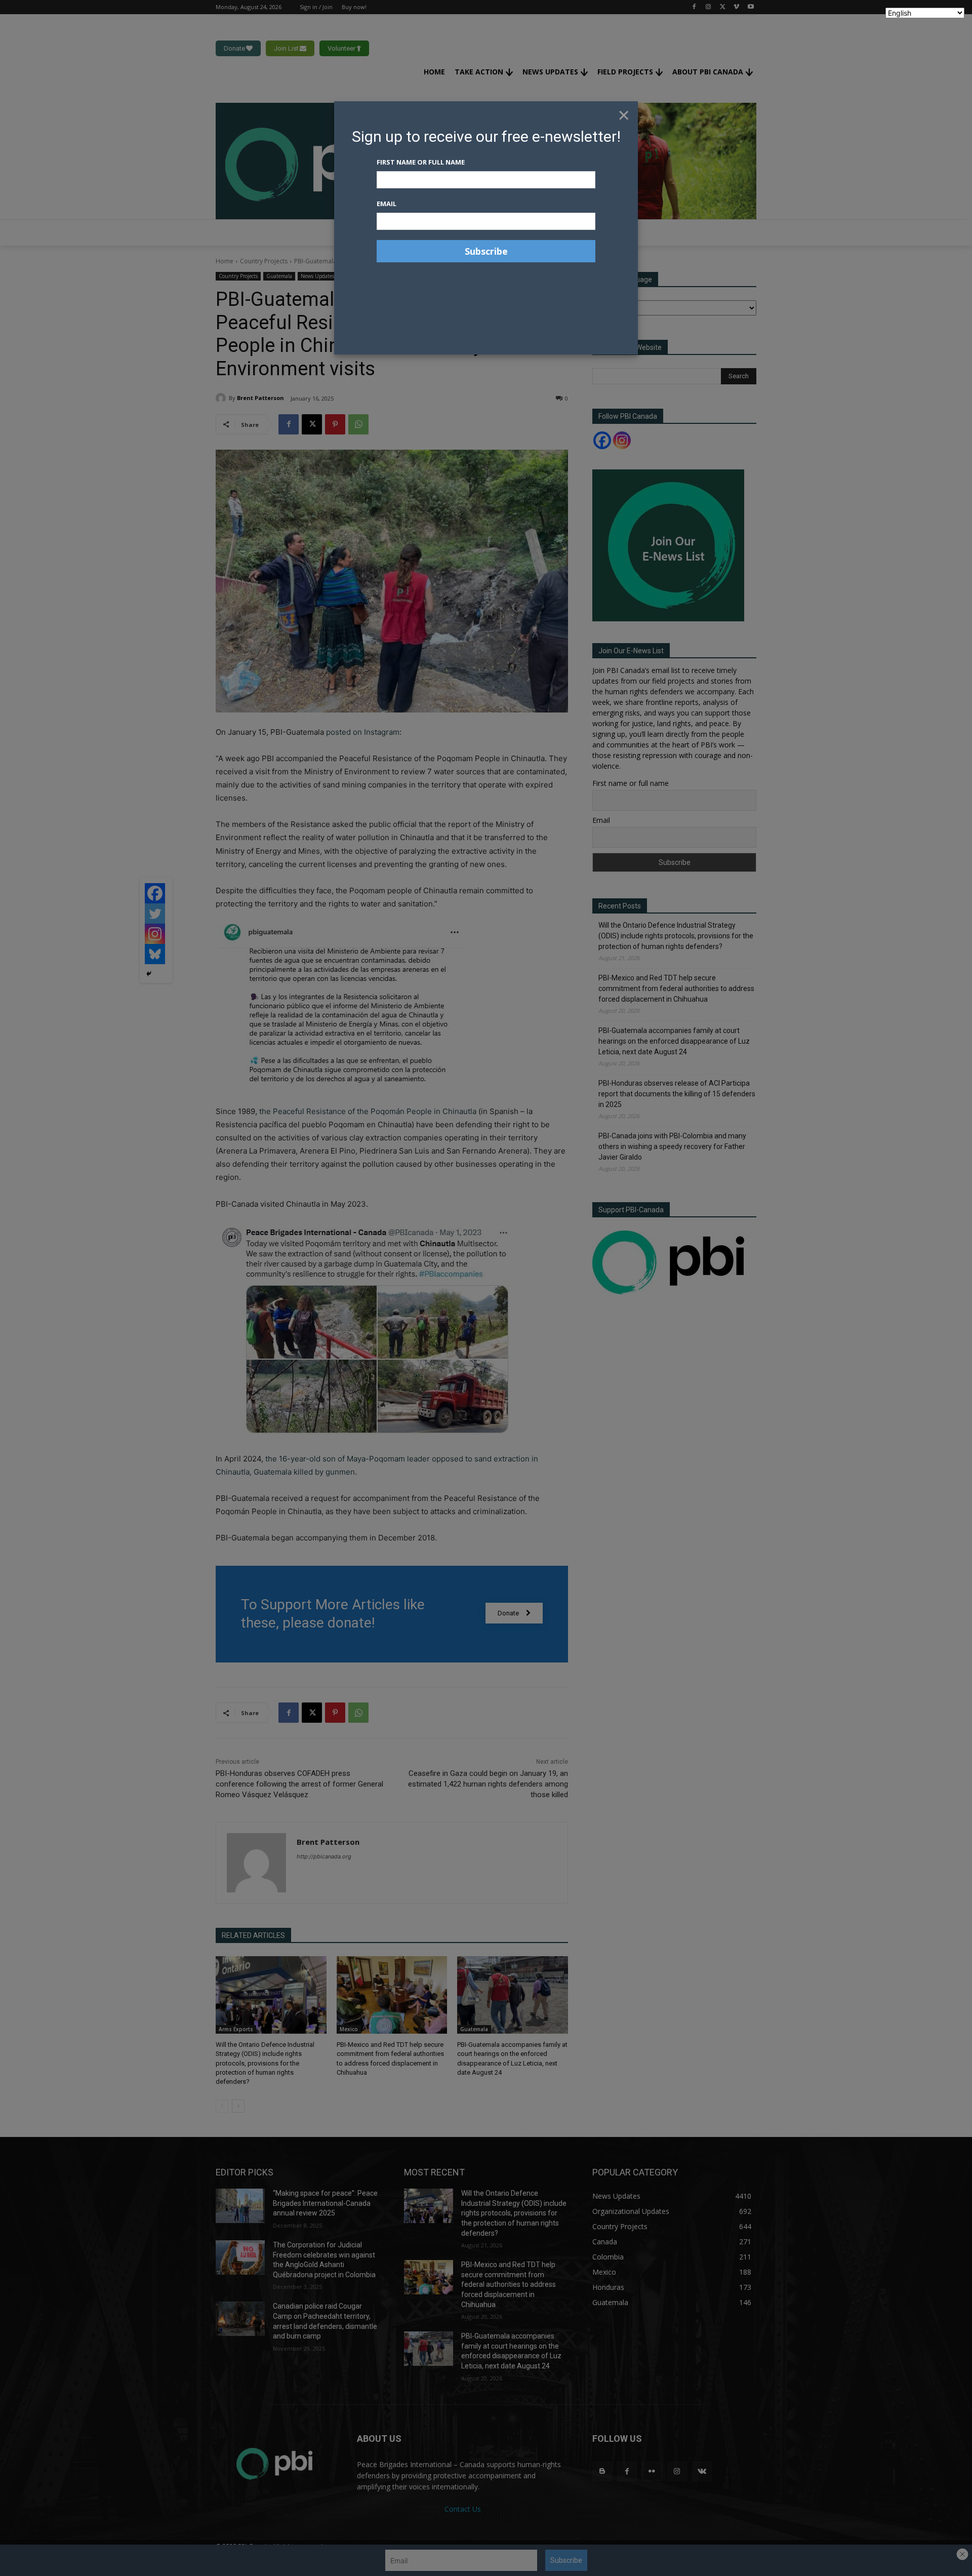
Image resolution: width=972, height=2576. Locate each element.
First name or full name (421, 162)
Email (387, 204)
